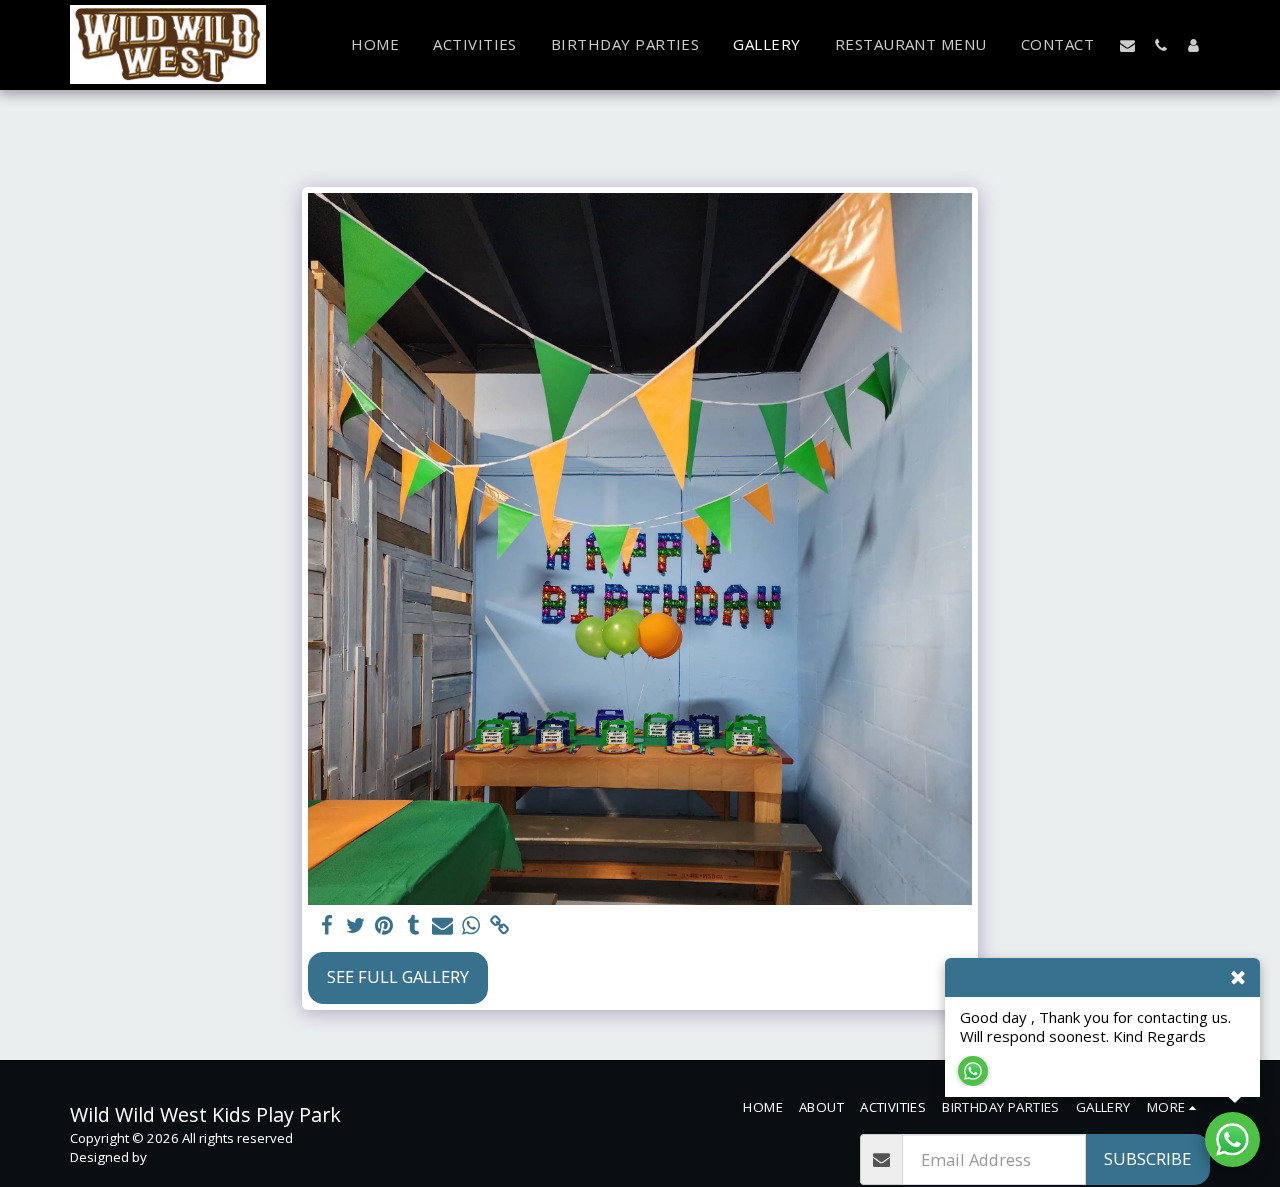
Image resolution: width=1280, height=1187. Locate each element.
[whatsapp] (471, 926)
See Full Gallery (398, 976)
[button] (1127, 45)
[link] (500, 926)
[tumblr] (413, 926)
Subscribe (1147, 1158)
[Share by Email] (442, 926)
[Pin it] (384, 926)
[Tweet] (355, 926)
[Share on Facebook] (326, 926)
